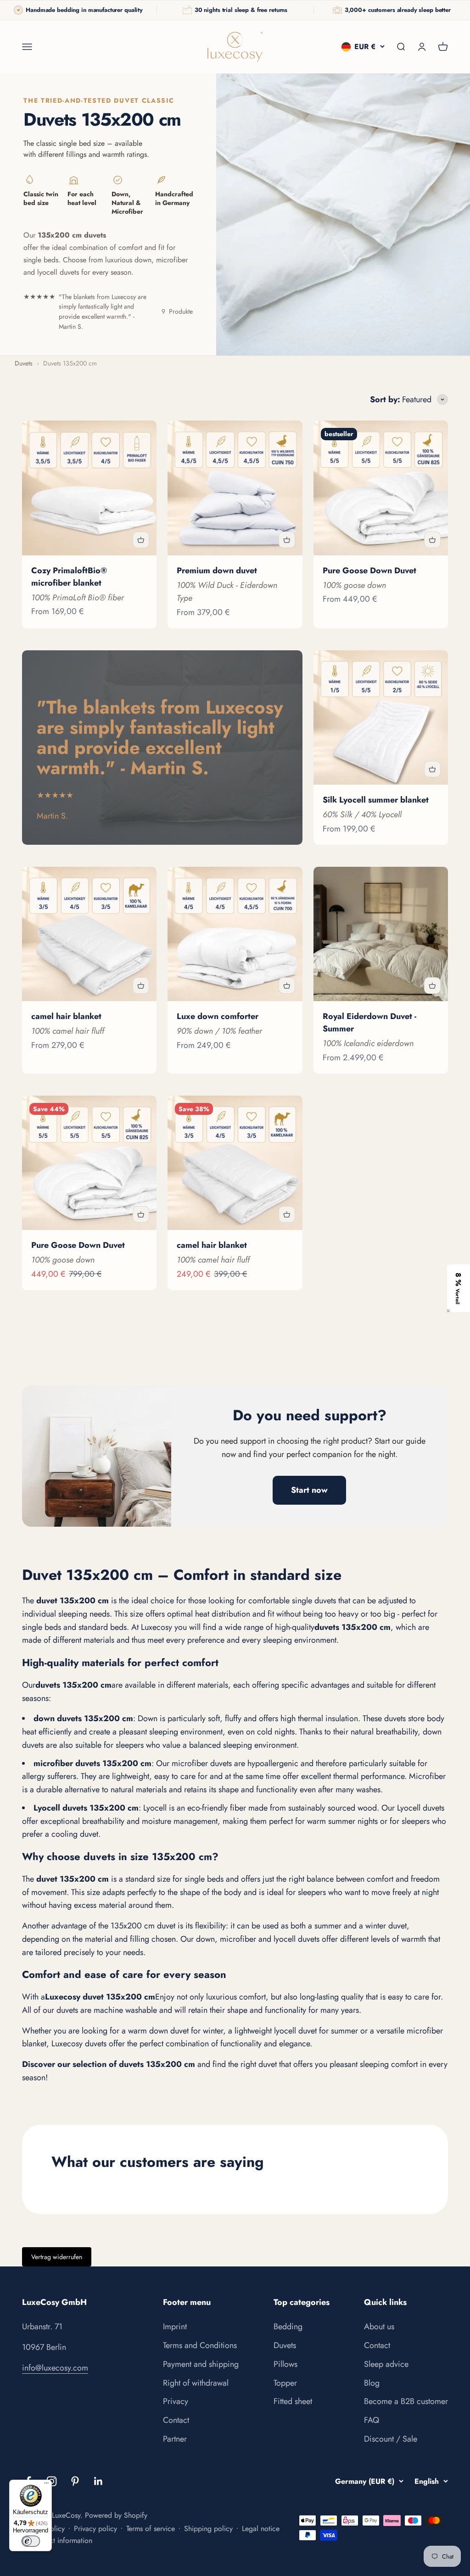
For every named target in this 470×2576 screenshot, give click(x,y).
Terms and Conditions (200, 2345)
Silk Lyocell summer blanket (376, 800)
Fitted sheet (293, 2401)
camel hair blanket (66, 1016)
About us (379, 2327)
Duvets (285, 2345)
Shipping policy (208, 2529)
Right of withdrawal (196, 2383)
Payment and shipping (201, 2364)
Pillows (285, 2364)
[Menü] (46, 2485)
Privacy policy (95, 2529)
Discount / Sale (391, 2439)
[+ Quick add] (141, 540)
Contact (176, 2420)
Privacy (176, 2401)
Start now (309, 1490)
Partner (175, 2439)
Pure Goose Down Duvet (369, 571)
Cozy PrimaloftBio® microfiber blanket (69, 577)
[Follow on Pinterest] (75, 2481)
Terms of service (151, 2529)
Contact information (62, 2540)
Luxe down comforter (218, 1016)
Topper (285, 2383)
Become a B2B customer (406, 2401)
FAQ (372, 2420)
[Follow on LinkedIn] (98, 2481)
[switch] (31, 2541)
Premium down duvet (217, 571)
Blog (372, 2383)
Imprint (175, 2327)
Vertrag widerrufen (57, 2257)
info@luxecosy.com (55, 2368)
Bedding (288, 2327)
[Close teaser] (448, 1311)
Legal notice (261, 2529)
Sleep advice (386, 2364)
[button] (459, 1288)
